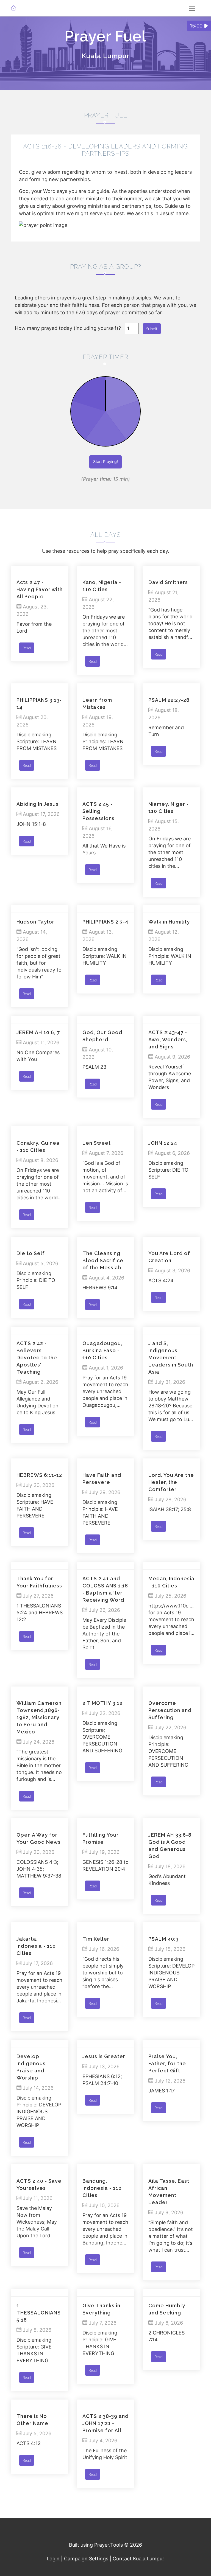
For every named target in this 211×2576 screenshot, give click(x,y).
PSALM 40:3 (163, 1939)
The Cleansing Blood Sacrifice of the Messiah (103, 1260)
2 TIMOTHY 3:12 (102, 1703)
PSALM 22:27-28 (169, 700)
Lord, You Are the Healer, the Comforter (171, 1482)
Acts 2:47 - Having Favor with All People (40, 589)
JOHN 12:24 (163, 1143)
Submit (152, 329)
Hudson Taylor (35, 922)
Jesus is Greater (104, 2056)
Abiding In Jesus (38, 804)
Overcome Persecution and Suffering (170, 1710)
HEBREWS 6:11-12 (39, 1475)
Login (53, 2559)
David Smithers (168, 582)
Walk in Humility (169, 922)
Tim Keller (96, 1939)
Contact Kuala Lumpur (138, 2559)
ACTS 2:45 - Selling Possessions (98, 811)
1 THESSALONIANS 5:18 (39, 2313)
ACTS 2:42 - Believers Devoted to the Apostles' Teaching (37, 1358)
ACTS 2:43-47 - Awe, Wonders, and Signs (168, 1039)
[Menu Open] (192, 8)
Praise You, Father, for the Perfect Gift (167, 2063)
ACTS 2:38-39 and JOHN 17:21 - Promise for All (105, 2423)
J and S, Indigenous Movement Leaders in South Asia (171, 1358)
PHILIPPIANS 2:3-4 (105, 922)
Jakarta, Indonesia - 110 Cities (36, 1946)
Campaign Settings (86, 2559)
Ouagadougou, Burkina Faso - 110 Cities (102, 1350)
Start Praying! (105, 461)
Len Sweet (97, 1143)
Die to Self (31, 1253)
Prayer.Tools (109, 2545)
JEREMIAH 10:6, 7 (38, 1032)
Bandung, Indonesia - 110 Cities (102, 2188)
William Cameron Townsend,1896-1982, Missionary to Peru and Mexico (39, 1717)
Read (27, 648)
